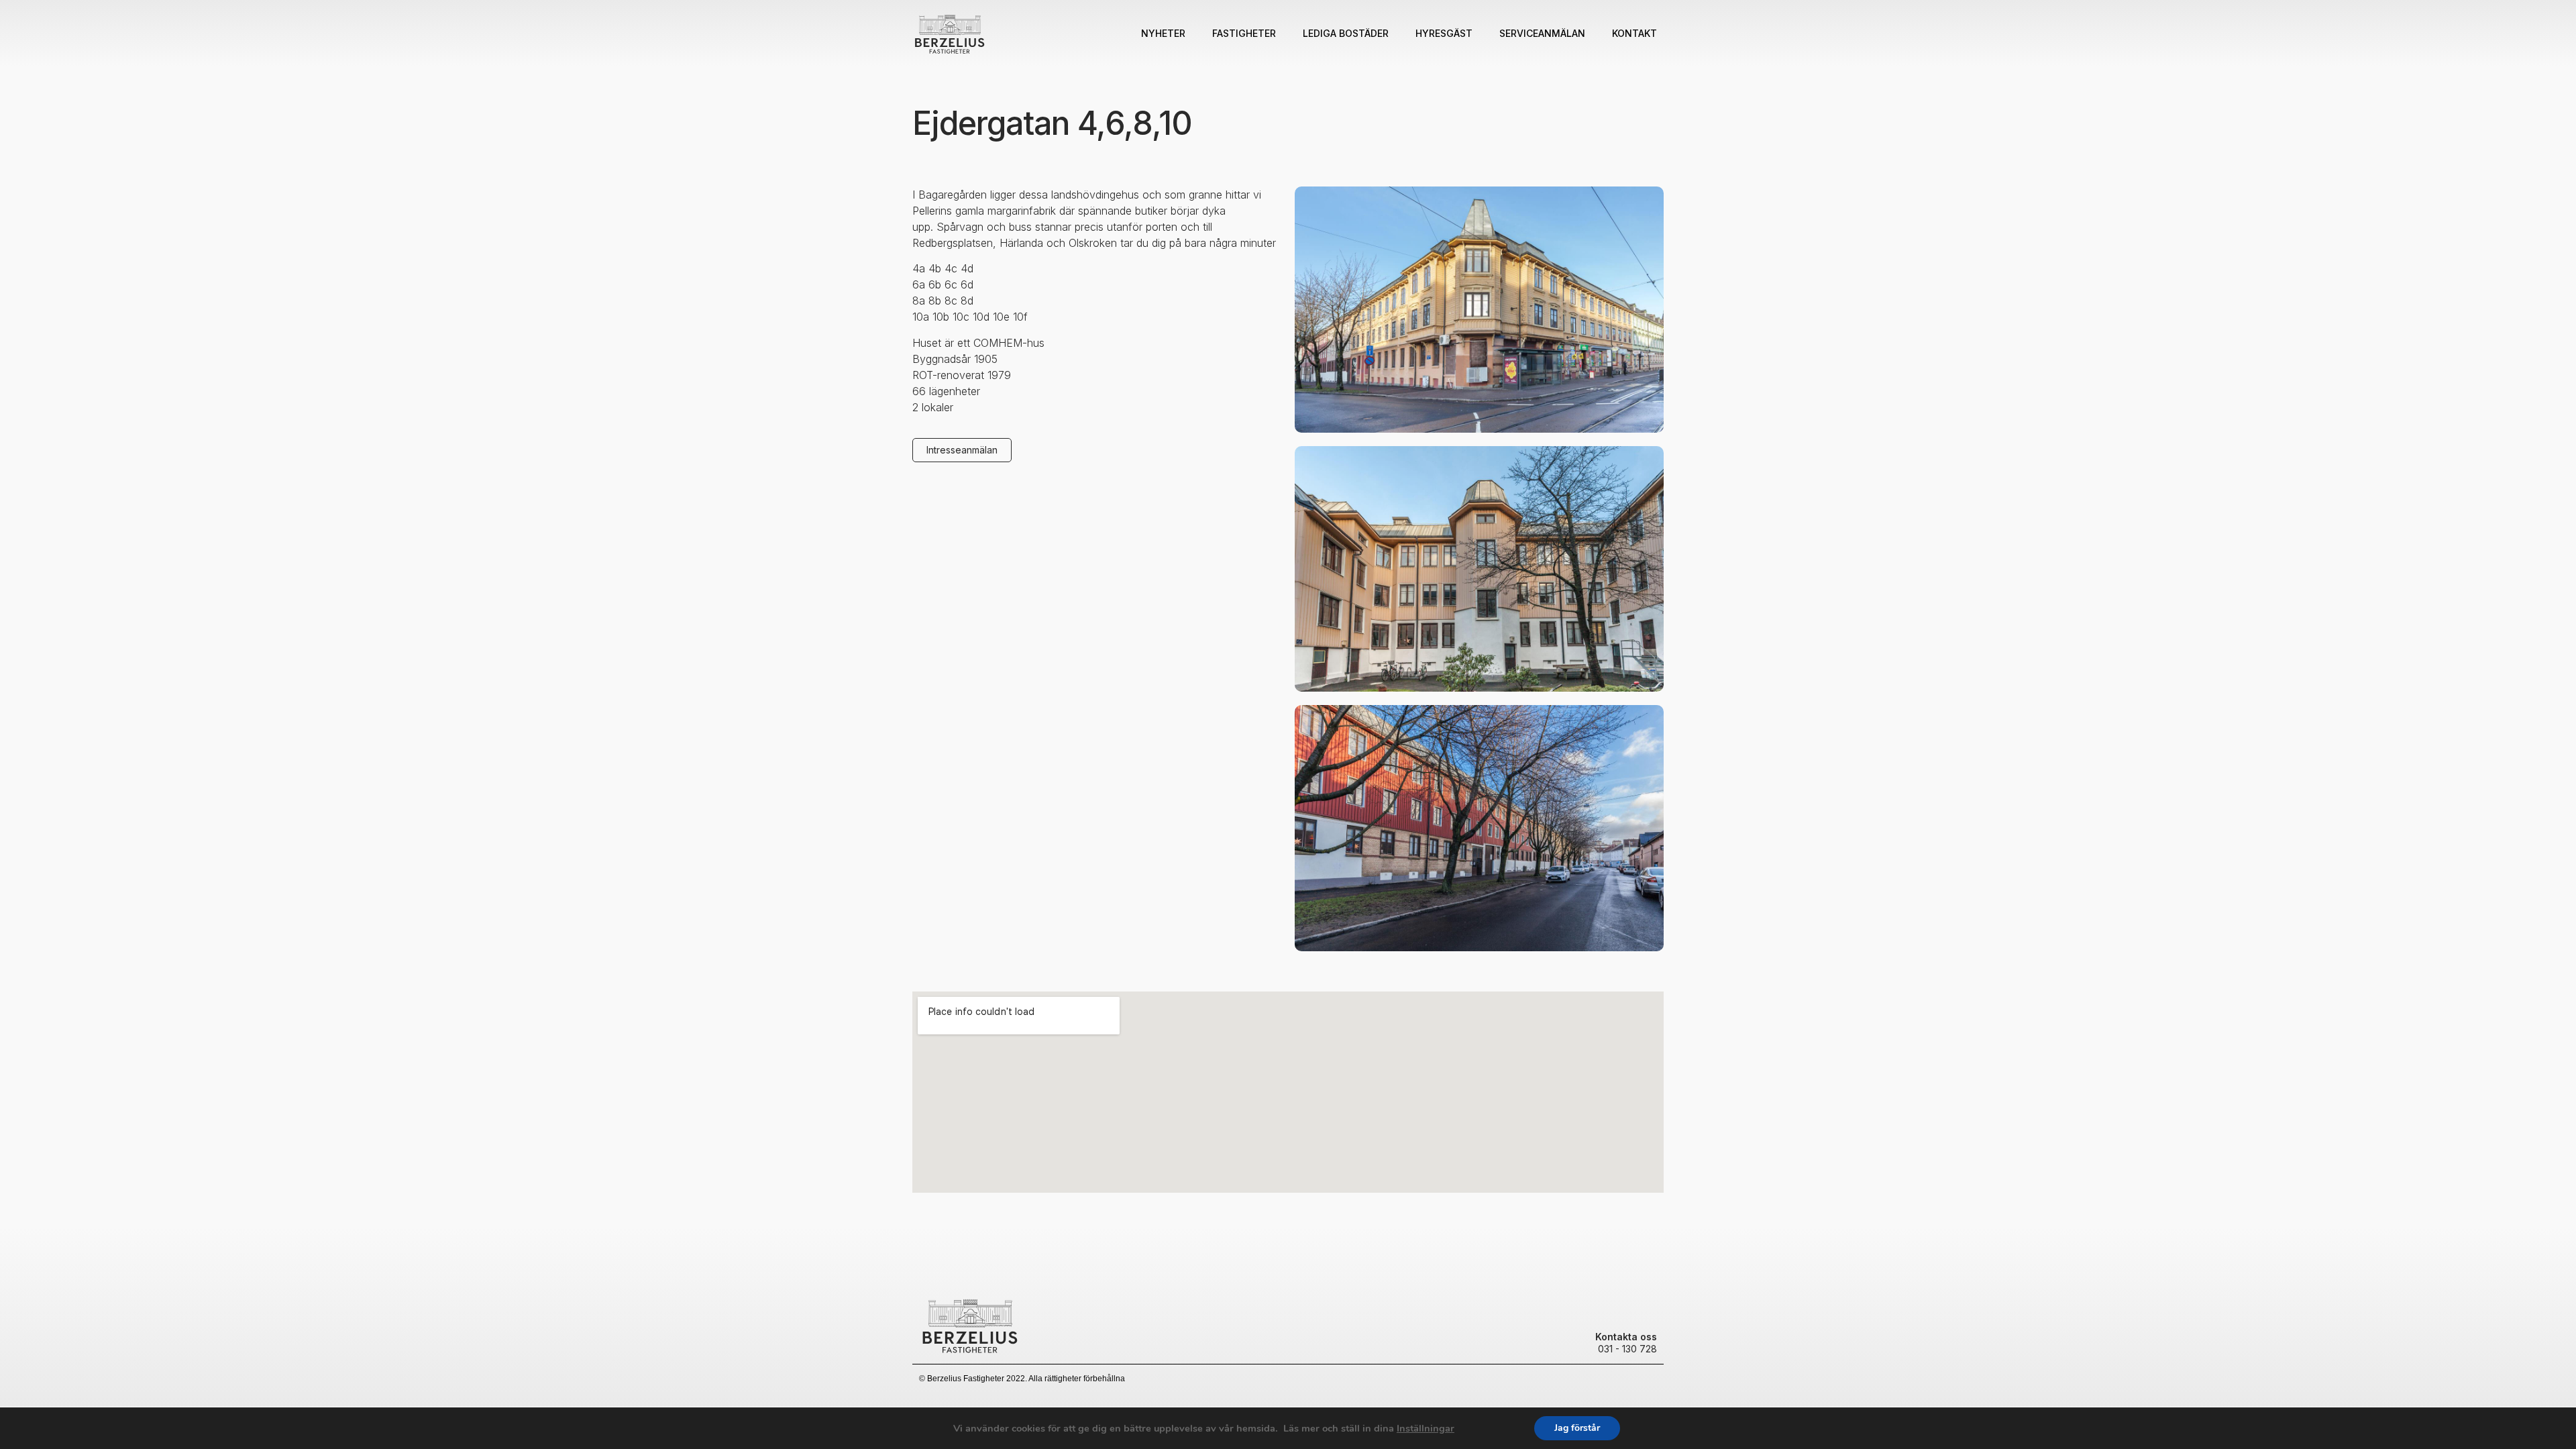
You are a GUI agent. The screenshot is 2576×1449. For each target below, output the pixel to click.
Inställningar (1426, 1428)
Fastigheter (1244, 33)
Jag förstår (1577, 1428)
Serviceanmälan (1542, 33)
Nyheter (1163, 33)
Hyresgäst (1444, 33)
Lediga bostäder (1346, 33)
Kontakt (1634, 33)
